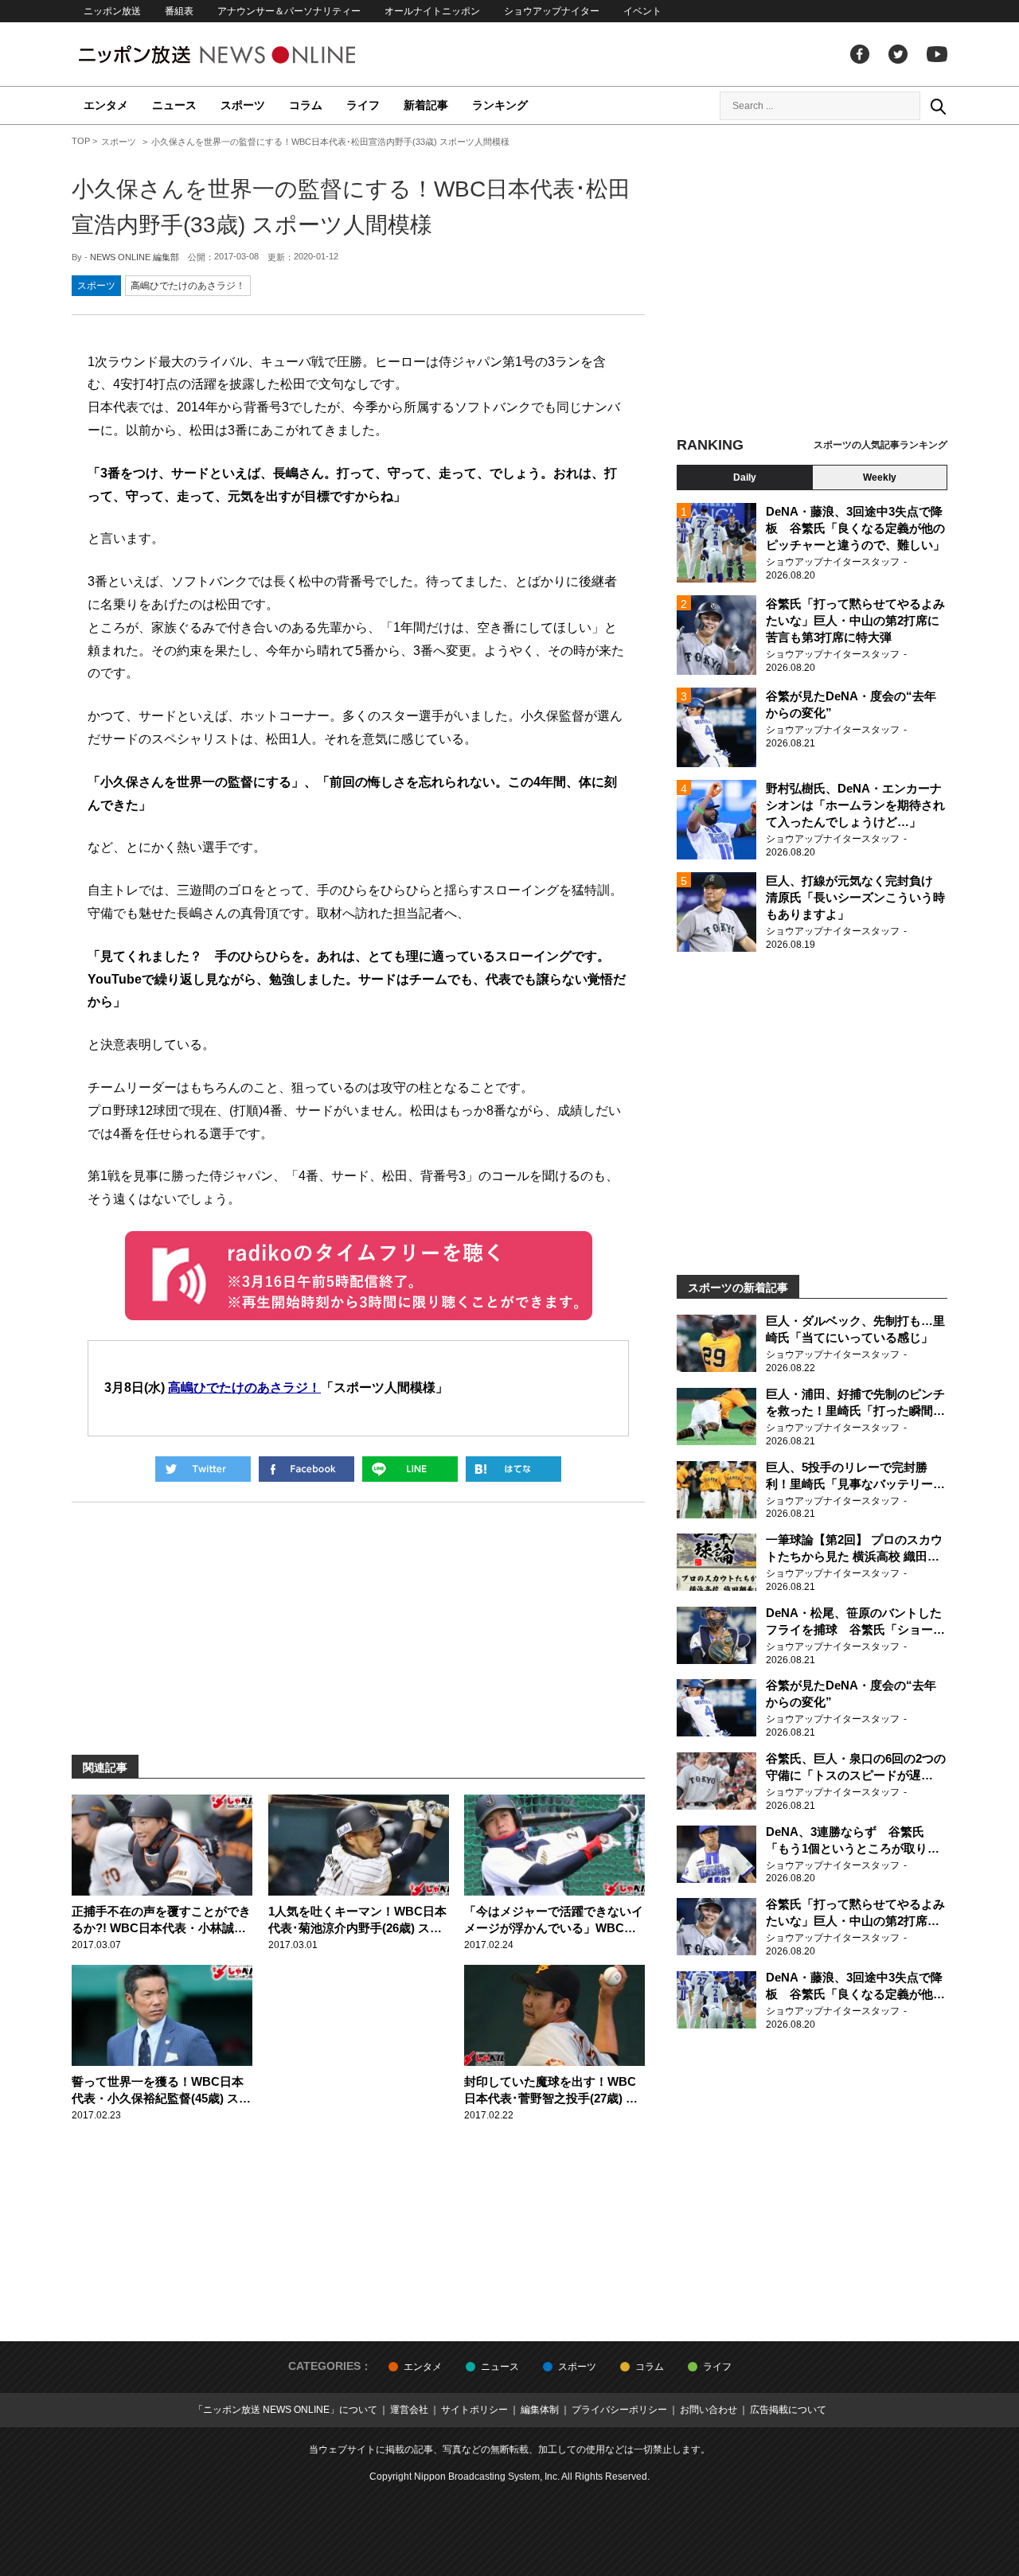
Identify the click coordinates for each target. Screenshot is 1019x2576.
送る (410, 1469)
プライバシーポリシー (619, 2410)
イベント (642, 11)
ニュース (174, 105)
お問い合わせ (709, 2410)
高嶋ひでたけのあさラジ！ (188, 286)
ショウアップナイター (552, 11)
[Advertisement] (812, 283)
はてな (513, 1469)
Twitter (898, 54)
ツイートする (203, 1469)
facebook (860, 54)
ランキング (500, 105)
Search (938, 106)
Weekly (880, 477)
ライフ (363, 105)
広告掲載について (788, 2410)
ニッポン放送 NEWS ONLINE (247, 55)
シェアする (306, 1469)
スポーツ (243, 105)
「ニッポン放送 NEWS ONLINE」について (285, 2410)
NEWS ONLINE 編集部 (135, 257)
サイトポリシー (474, 2410)
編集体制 (540, 2410)
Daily (745, 477)
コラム (306, 105)
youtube (937, 54)
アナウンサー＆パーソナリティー (289, 11)
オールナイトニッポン (432, 11)
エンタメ (106, 105)
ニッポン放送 (112, 11)
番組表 (179, 11)
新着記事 (426, 105)
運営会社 (409, 2410)
